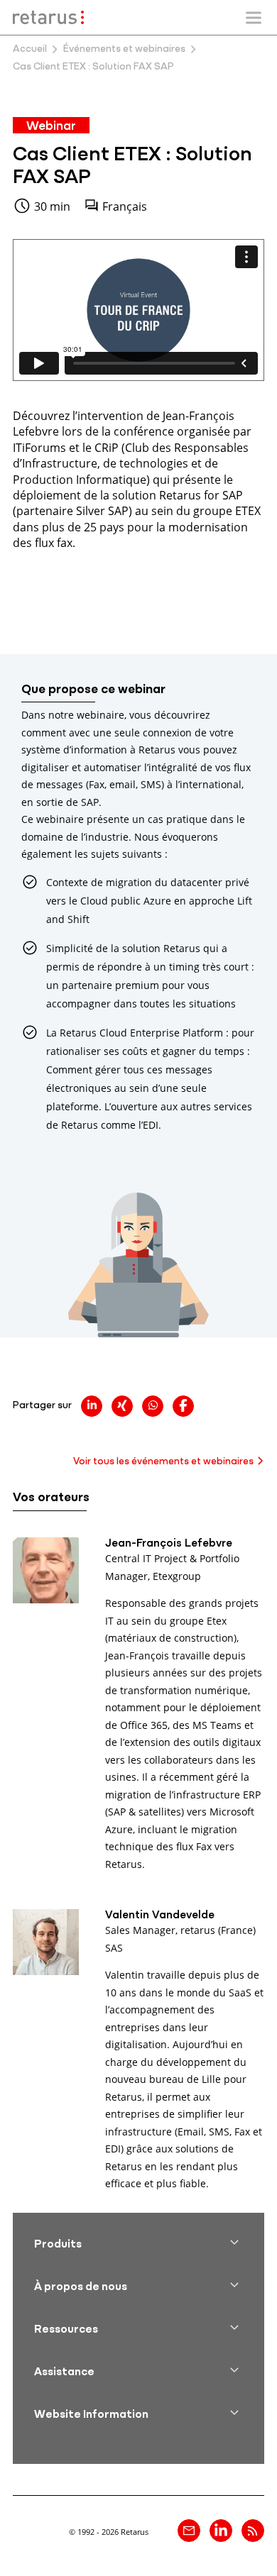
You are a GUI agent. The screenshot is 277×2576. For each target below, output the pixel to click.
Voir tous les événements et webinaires (163, 1462)
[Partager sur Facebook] (183, 1406)
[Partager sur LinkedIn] (92, 1406)
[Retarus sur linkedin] (221, 2531)
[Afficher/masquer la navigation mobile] (254, 18)
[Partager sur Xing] (122, 1406)
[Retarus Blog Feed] (253, 2531)
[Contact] (189, 2531)
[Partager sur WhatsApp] (153, 1406)
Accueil (30, 49)
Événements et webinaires (124, 49)
